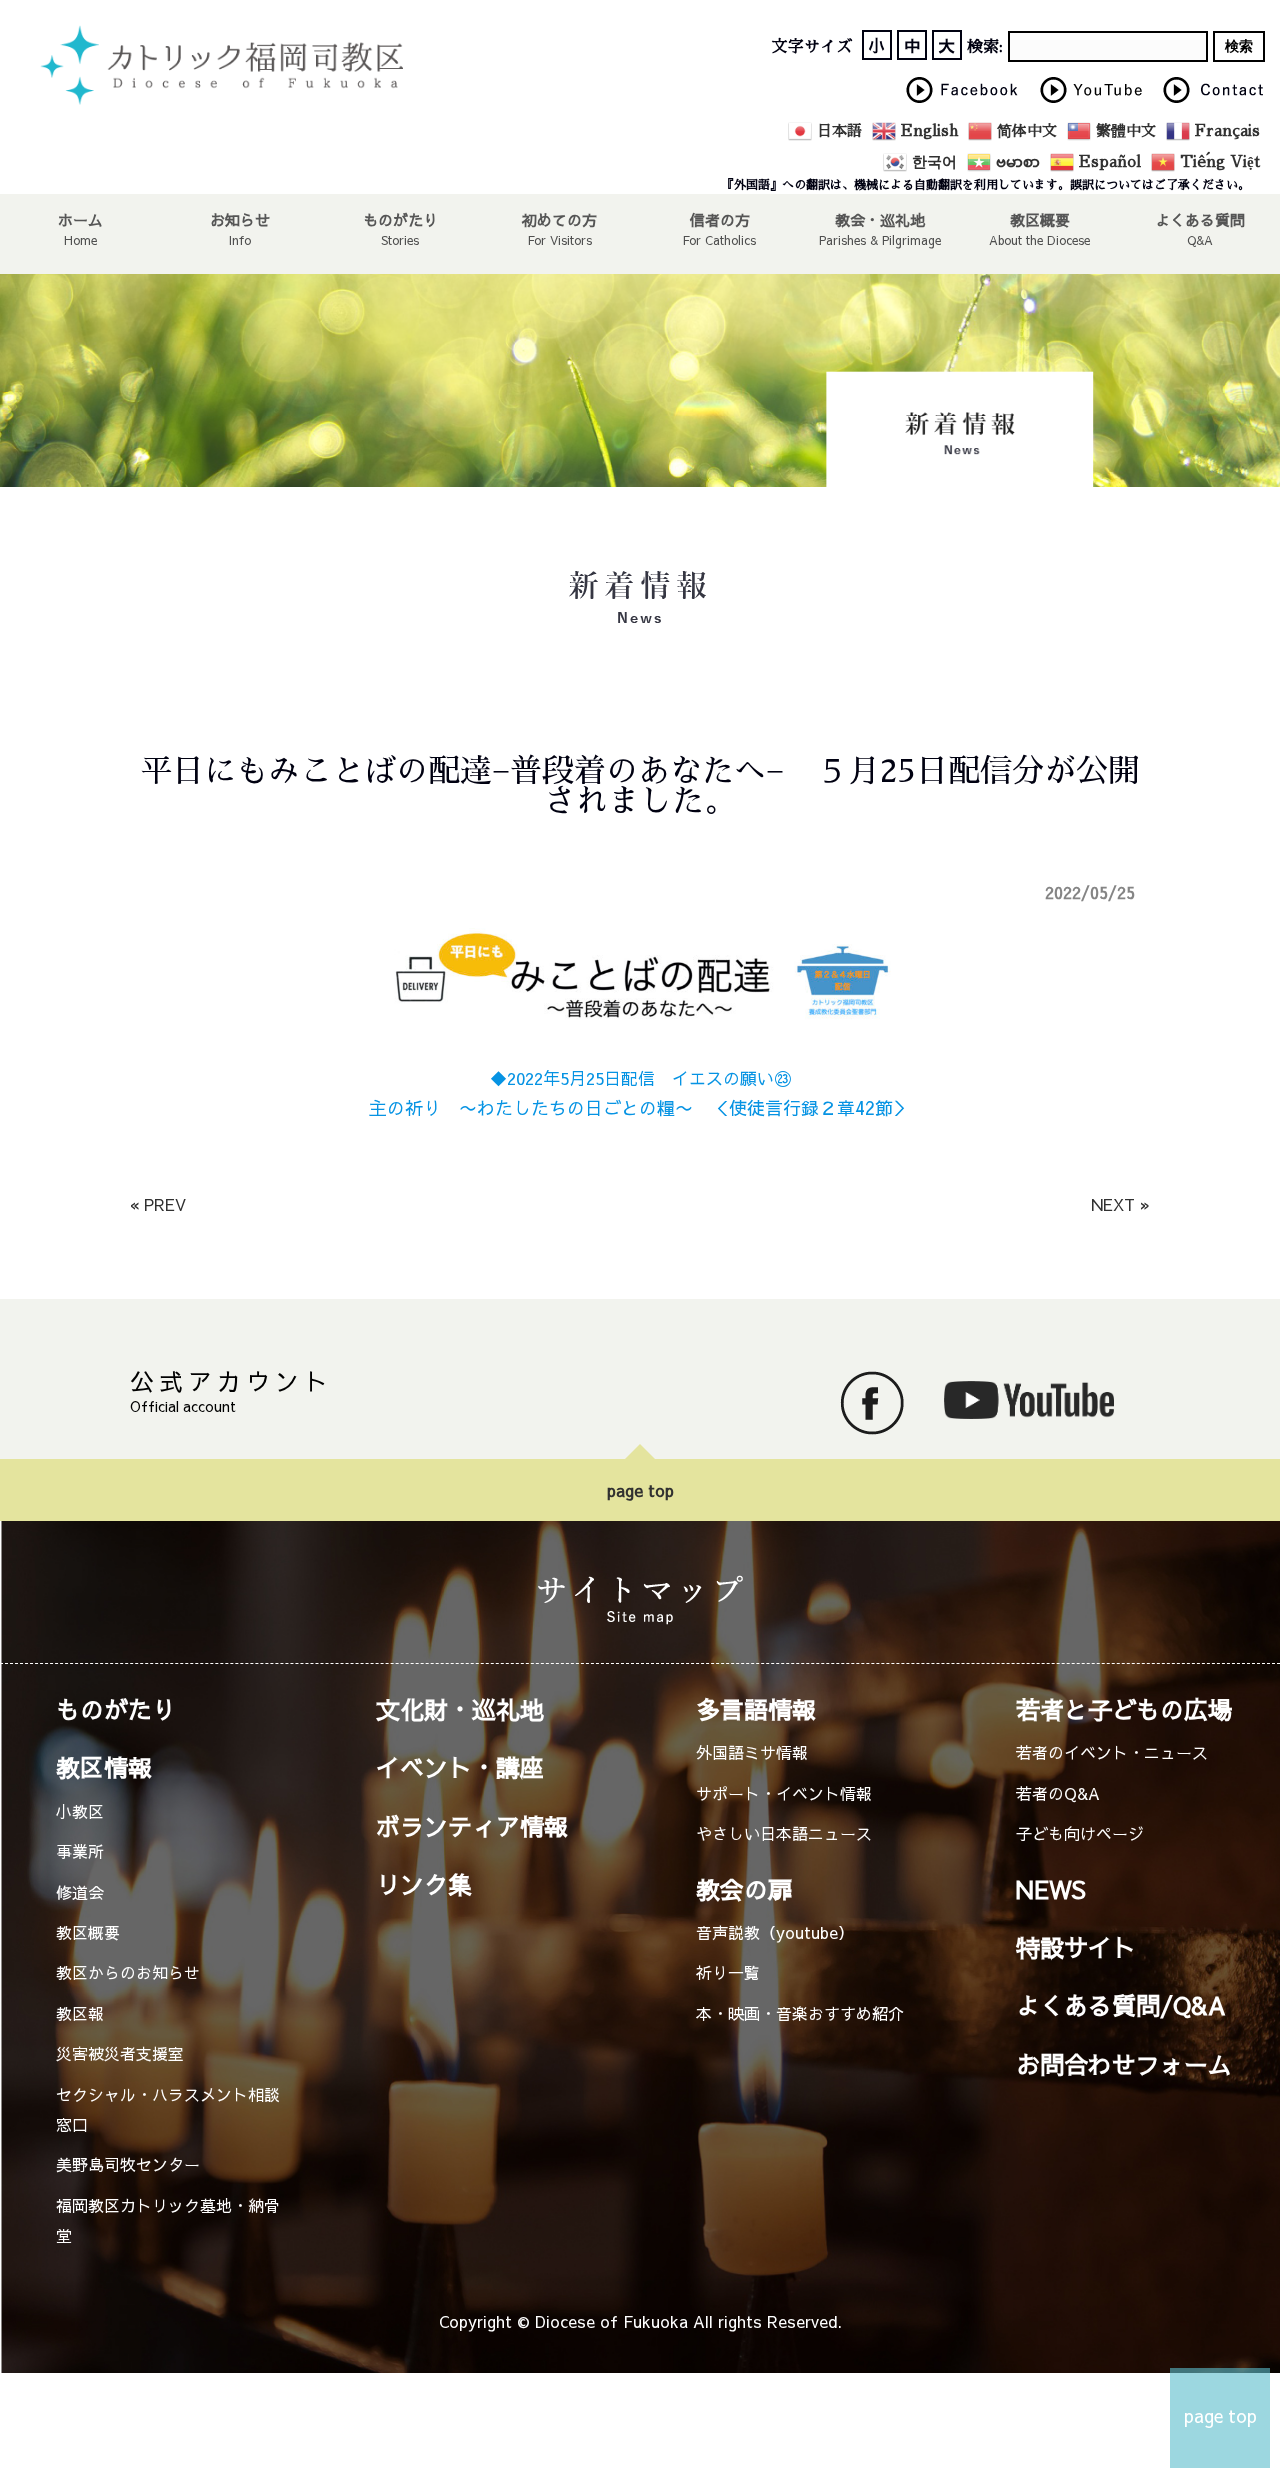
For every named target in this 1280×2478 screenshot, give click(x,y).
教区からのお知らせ (128, 1972)
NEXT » (1120, 1204)
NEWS (1051, 1889)
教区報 (80, 2013)
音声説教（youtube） (775, 1932)
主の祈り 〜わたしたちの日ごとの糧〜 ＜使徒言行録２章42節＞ (640, 1107)
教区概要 (88, 1932)
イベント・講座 (460, 1767)
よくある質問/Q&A (1121, 2005)
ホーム (80, 219)
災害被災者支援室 (120, 2053)
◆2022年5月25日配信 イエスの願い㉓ (640, 1078)
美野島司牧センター (128, 2164)
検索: (985, 47)
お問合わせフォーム (1124, 2064)
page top (640, 1490)
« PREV (158, 1204)
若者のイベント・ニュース (1112, 1752)
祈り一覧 (728, 1972)
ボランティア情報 (472, 1826)
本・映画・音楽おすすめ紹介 (800, 2013)
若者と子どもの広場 (1124, 1709)
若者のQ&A (1058, 1793)
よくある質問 (1200, 219)
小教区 (80, 1811)
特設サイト (1076, 1947)
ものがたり (400, 219)
